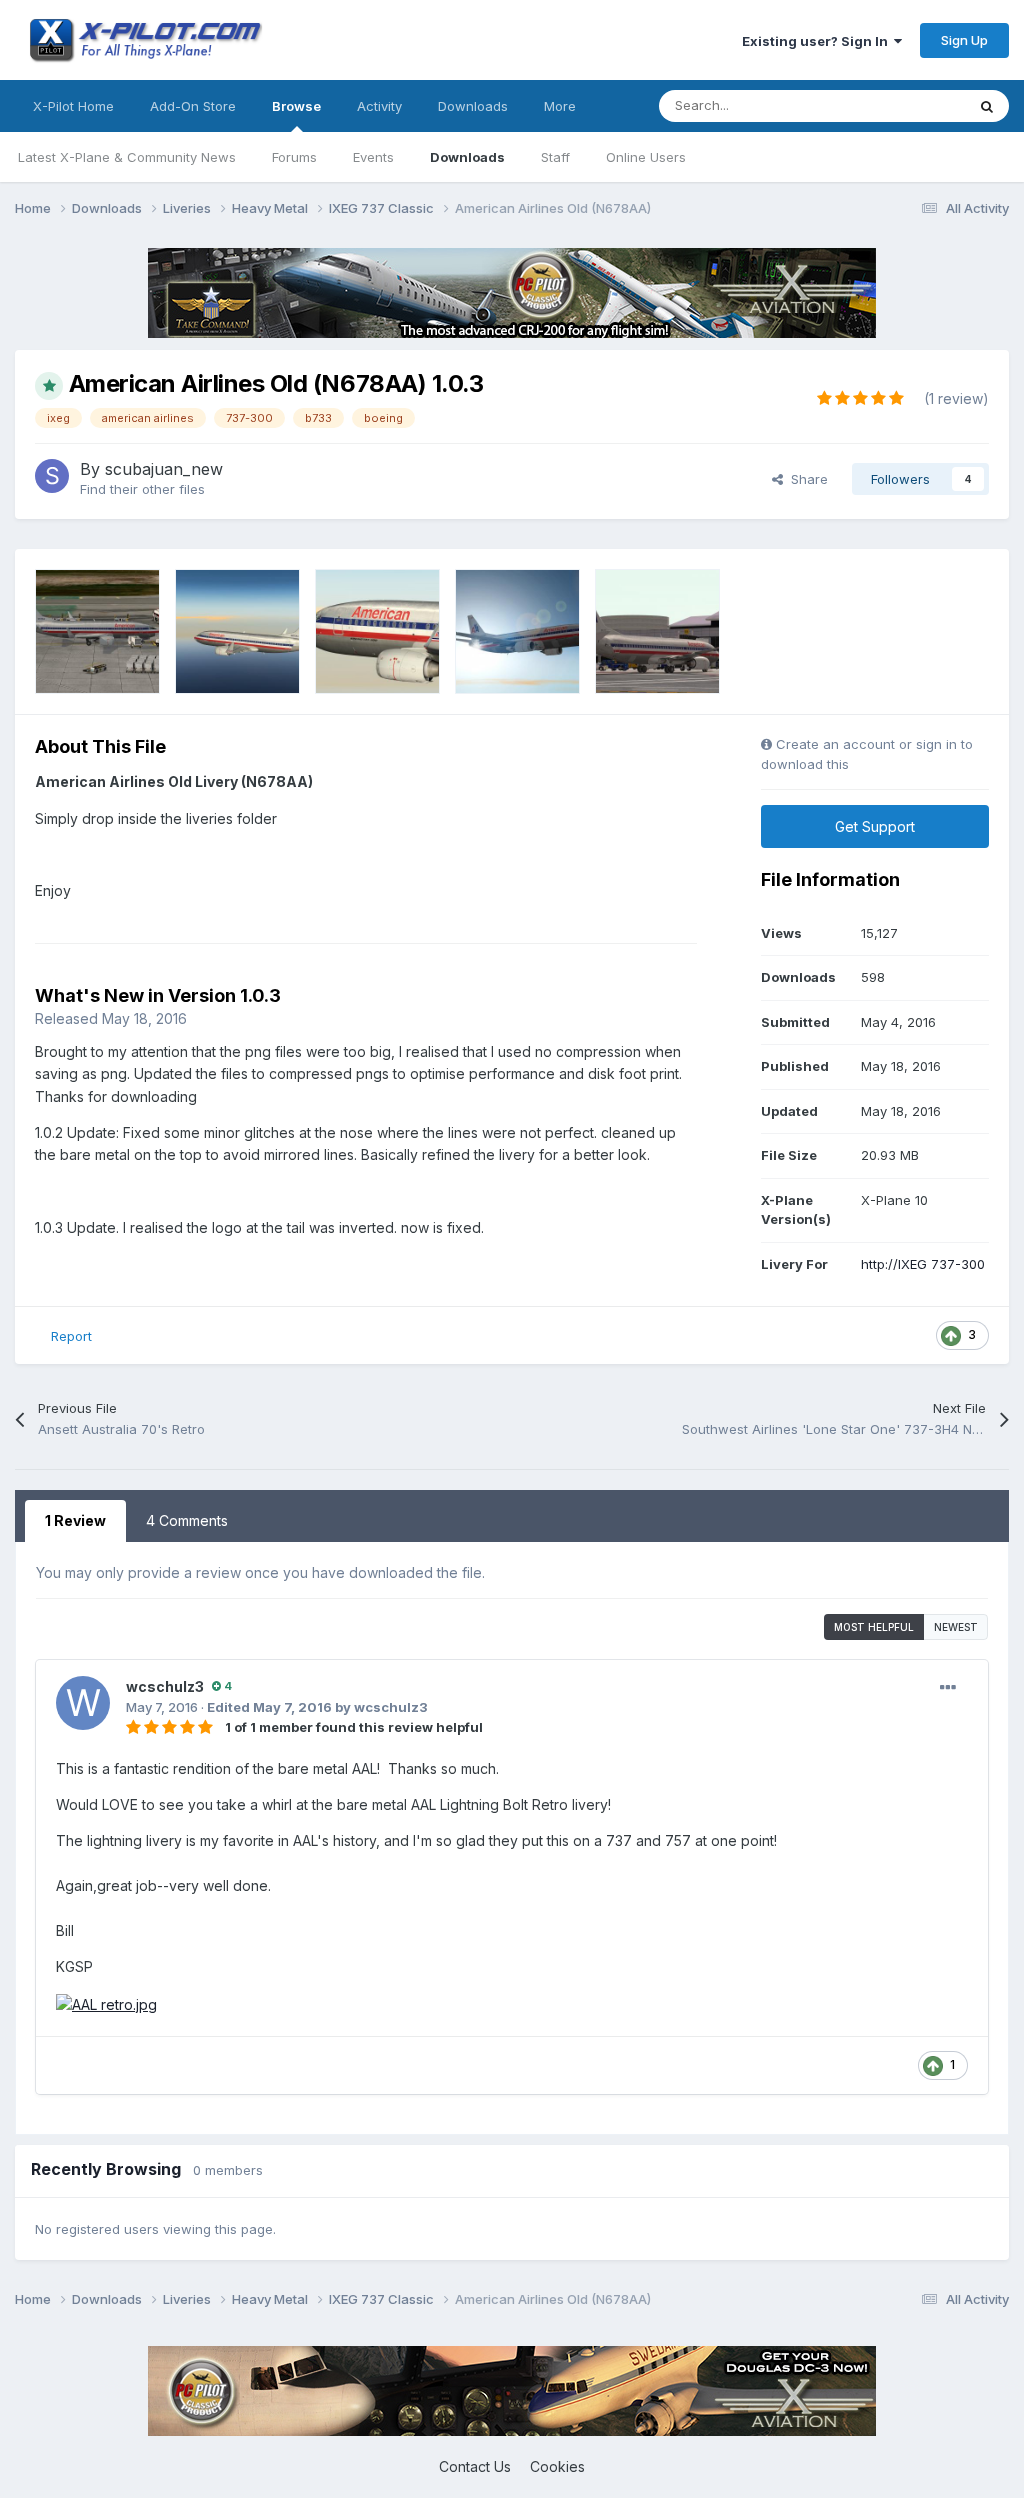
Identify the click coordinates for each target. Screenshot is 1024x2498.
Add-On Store (193, 106)
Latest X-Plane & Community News (127, 157)
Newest (956, 1627)
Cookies (557, 2466)
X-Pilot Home (73, 106)
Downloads (467, 157)
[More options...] (948, 1688)
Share (805, 479)
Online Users (646, 157)
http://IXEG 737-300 (923, 1264)
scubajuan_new (164, 469)
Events (373, 157)
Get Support (875, 826)
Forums (294, 157)
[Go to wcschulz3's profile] (83, 1703)
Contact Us (475, 2466)
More (560, 106)
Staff (555, 157)
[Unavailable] (106, 2003)
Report (71, 1336)
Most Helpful (874, 1627)
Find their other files (142, 489)
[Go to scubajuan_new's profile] (52, 476)
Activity (379, 106)
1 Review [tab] (75, 1520)
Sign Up (964, 40)
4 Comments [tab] (187, 1520)
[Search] (987, 106)
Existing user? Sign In (818, 41)
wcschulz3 (165, 1686)
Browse (296, 106)
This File (913, 105)
